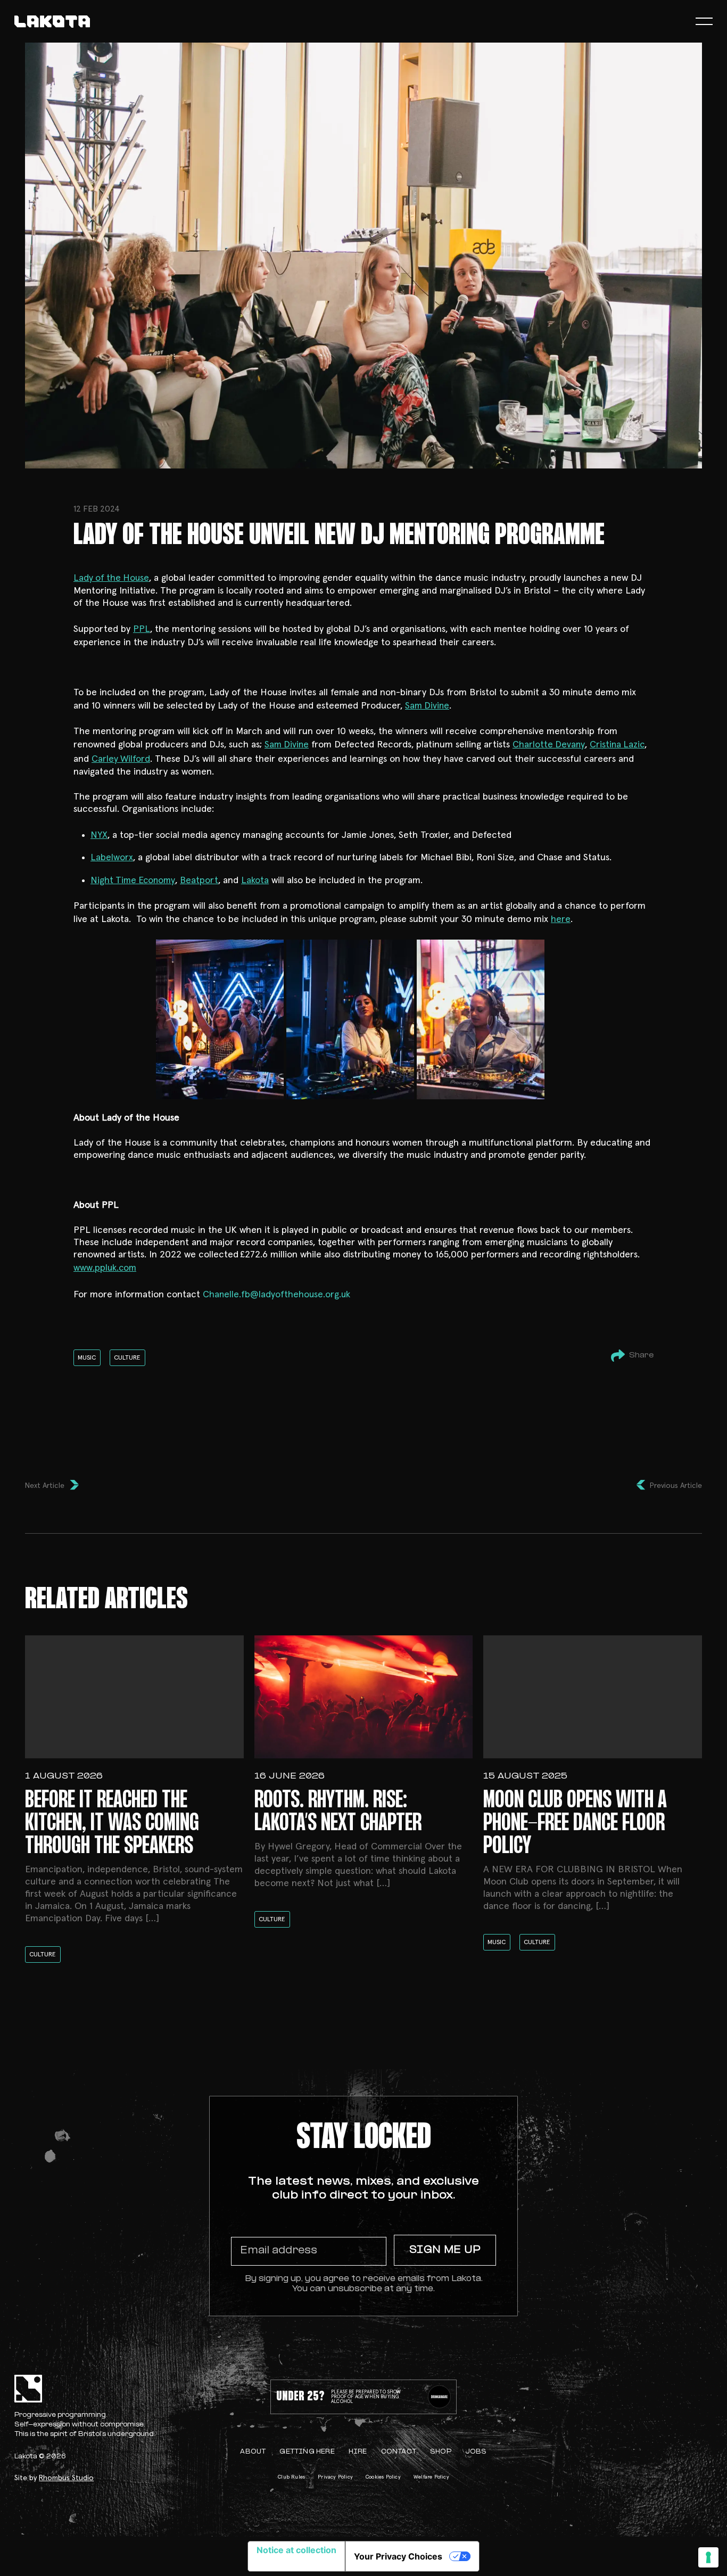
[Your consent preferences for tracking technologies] (708, 2557)
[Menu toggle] (704, 22)
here (561, 919)
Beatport (199, 880)
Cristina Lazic (617, 745)
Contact (399, 2452)
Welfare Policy (431, 2477)
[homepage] (52, 22)
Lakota (255, 880)
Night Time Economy (133, 880)
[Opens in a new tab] (439, 2397)
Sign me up (445, 2250)
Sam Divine (427, 706)
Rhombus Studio (66, 2478)
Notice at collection (296, 2550)
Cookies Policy (383, 2477)
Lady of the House (111, 578)
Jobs (476, 2452)
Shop (441, 2452)
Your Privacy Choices (398, 2556)
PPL (142, 629)
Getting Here (307, 2452)
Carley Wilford (121, 759)
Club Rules (291, 2477)
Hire (358, 2452)
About (253, 2452)
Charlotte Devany (549, 745)
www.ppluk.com (105, 1268)
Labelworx (112, 858)
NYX (99, 835)
